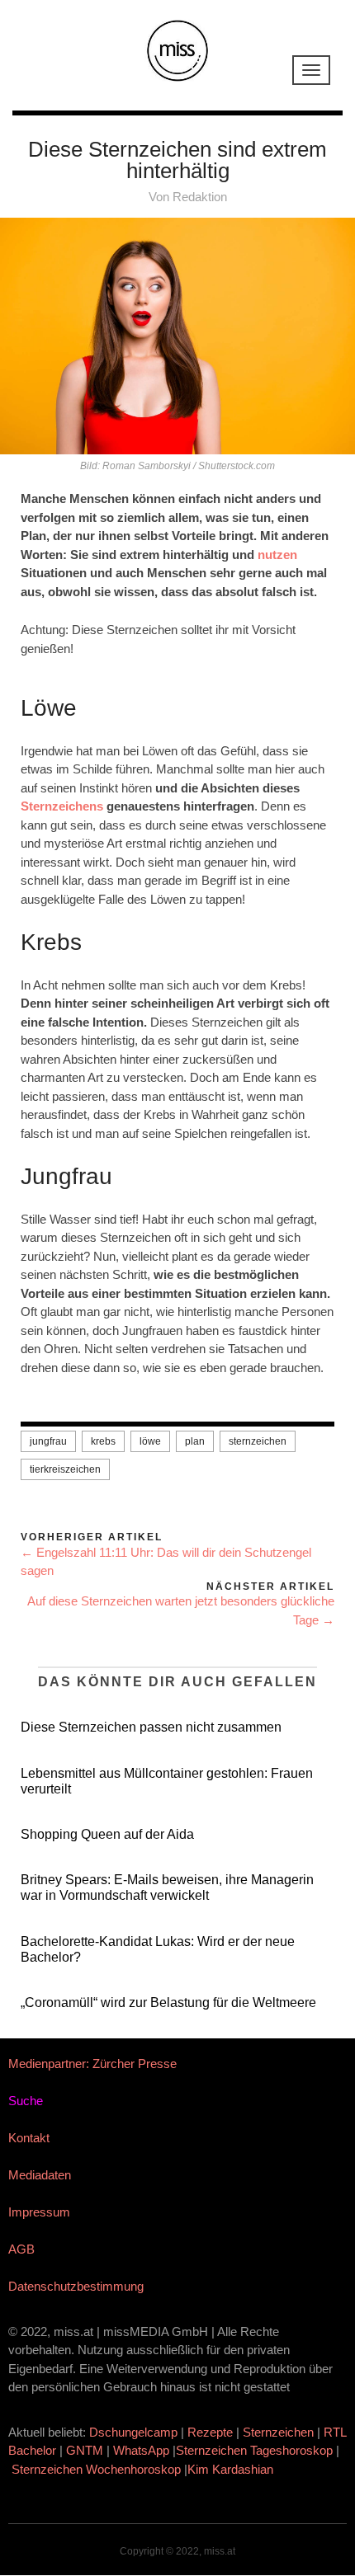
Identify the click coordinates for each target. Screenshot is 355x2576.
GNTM (85, 2450)
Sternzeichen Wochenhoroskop (96, 2469)
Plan (195, 1441)
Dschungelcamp (133, 2432)
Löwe (150, 1441)
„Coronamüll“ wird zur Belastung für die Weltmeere (168, 2003)
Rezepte (210, 2432)
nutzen (277, 555)
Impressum (39, 2212)
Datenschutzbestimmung (76, 2286)
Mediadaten (40, 2175)
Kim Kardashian (232, 2469)
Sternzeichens (64, 806)
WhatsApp (141, 2450)
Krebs (103, 1441)
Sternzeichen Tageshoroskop (254, 2450)
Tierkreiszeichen (65, 1469)
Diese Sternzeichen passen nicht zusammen (151, 1727)
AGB (21, 2249)
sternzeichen (258, 1441)
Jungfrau (48, 1441)
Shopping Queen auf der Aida (107, 1834)
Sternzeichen (278, 2432)
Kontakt (29, 2138)
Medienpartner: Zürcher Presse (92, 2064)
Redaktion (200, 197)
